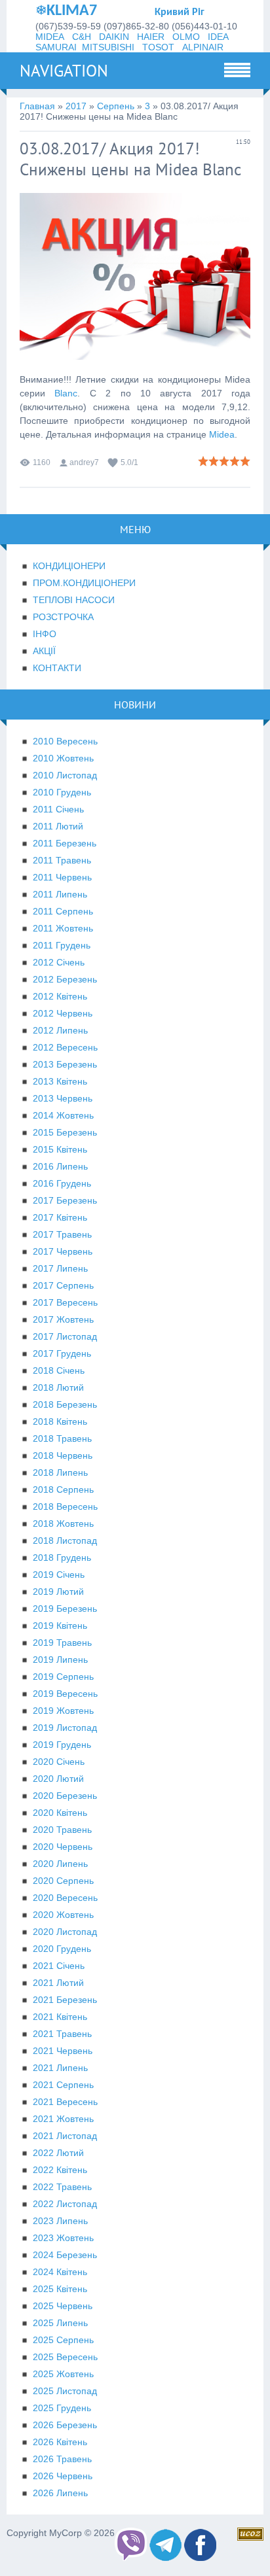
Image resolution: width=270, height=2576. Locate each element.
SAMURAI (56, 47)
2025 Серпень (63, 2340)
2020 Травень (62, 1830)
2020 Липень (60, 1864)
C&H (82, 37)
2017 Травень (62, 1234)
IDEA (218, 37)
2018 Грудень (62, 1558)
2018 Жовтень (63, 1523)
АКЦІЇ (44, 651)
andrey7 (84, 462)
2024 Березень (65, 2255)
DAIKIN (114, 37)
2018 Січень (59, 1370)
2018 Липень (60, 1472)
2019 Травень (62, 1643)
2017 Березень (65, 1200)
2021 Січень (59, 1966)
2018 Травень (62, 1438)
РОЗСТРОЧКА (63, 617)
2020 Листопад (65, 1932)
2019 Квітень (60, 1626)
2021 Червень (63, 2051)
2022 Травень (62, 2187)
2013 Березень (65, 1064)
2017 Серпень (63, 1285)
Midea (222, 434)
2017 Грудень (62, 1353)
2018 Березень (65, 1404)
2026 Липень (60, 2493)
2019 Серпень (63, 1677)
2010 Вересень (65, 741)
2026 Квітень (60, 2442)
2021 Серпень (63, 2085)
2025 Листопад (65, 2391)
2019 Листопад (65, 1728)
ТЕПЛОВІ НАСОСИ (74, 600)
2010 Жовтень (63, 758)
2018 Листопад (65, 1540)
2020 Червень (63, 1847)
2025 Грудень (62, 2408)
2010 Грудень (62, 792)
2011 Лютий (58, 826)
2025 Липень (60, 2323)
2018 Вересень (65, 1506)
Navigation (64, 71)
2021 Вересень (65, 2102)
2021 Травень (62, 2034)
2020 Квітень (60, 1813)
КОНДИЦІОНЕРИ (69, 566)
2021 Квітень (60, 2017)
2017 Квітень (60, 1217)
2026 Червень (63, 2476)
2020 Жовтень (63, 1915)
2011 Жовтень (63, 928)
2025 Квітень (60, 2289)
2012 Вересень (65, 1047)
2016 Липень (60, 1166)
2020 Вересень (65, 1898)
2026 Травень (62, 2459)
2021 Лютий (58, 1983)
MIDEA (50, 37)
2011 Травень (62, 860)
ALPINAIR (203, 47)
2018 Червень (63, 1455)
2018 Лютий (58, 1387)
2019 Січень (59, 1575)
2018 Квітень (60, 1421)
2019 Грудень (62, 1745)
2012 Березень (65, 979)
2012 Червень (63, 1013)
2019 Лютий (58, 1592)
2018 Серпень (63, 1489)
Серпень (116, 106)
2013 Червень (63, 1098)
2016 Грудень (62, 1183)
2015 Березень (65, 1132)
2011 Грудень (62, 945)
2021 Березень (65, 2000)
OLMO (186, 37)
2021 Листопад (65, 2136)
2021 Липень (60, 2068)
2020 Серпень (63, 1881)
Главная (37, 106)
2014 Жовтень (63, 1115)
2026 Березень (65, 2425)
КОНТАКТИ (57, 668)
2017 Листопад (65, 1336)
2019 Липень (60, 1660)
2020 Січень (59, 1762)
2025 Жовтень (63, 2374)
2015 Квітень (60, 1149)
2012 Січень (59, 962)
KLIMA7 (72, 11)
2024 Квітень (60, 2272)
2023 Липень (60, 2221)
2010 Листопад (65, 775)
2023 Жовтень (63, 2238)
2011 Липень (60, 894)
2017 (76, 106)
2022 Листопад (65, 2204)
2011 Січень (58, 809)
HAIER (151, 37)
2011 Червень (62, 877)
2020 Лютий (58, 1779)
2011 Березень (65, 843)
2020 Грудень (62, 1949)
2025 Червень (63, 2306)
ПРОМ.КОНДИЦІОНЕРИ (84, 583)
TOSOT (158, 47)
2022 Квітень (60, 2170)
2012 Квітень (60, 996)
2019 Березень (65, 1609)
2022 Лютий (58, 2153)
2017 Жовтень (63, 1319)
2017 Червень (63, 1251)
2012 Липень (60, 1030)
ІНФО (45, 634)
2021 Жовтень (63, 2119)
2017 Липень (60, 1268)
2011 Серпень (63, 911)
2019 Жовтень (63, 1711)
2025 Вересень (65, 2357)
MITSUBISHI (108, 47)
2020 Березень (65, 1796)
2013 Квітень (60, 1081)
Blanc (66, 393)
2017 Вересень (65, 1302)
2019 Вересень (65, 1694)
